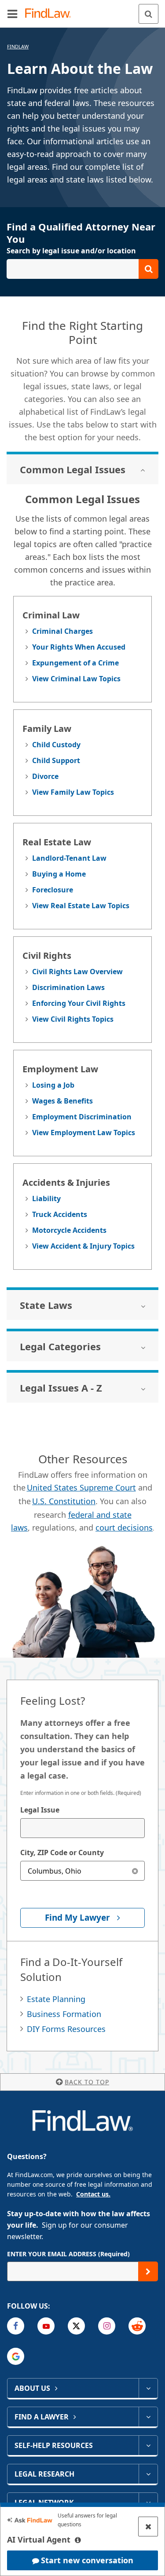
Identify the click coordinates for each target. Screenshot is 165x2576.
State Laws (46, 1305)
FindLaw (18, 46)
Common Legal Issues (73, 469)
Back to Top (87, 2082)
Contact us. (93, 2194)
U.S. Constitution (64, 1501)
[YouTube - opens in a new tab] (46, 2326)
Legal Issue (40, 1810)
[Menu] (12, 14)
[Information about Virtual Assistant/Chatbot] (78, 2540)
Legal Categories (60, 1346)
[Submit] (148, 2271)
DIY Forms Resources (66, 2029)
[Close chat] (148, 2527)
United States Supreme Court (81, 1487)
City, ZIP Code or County (62, 1853)
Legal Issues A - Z (61, 1388)
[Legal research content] (148, 2474)
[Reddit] (137, 2326)
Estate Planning (56, 1999)
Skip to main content (82, 10)
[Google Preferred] (16, 2356)
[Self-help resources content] (148, 2445)
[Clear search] (135, 1871)
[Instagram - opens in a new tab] (107, 2326)
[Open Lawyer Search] (82, 269)
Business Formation (64, 2014)
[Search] (148, 14)
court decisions (124, 1527)
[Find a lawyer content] (148, 2417)
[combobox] (82, 1828)
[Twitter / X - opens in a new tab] (76, 2326)
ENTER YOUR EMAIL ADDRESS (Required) (68, 2254)
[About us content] (148, 2388)
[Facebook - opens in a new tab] (16, 2326)
